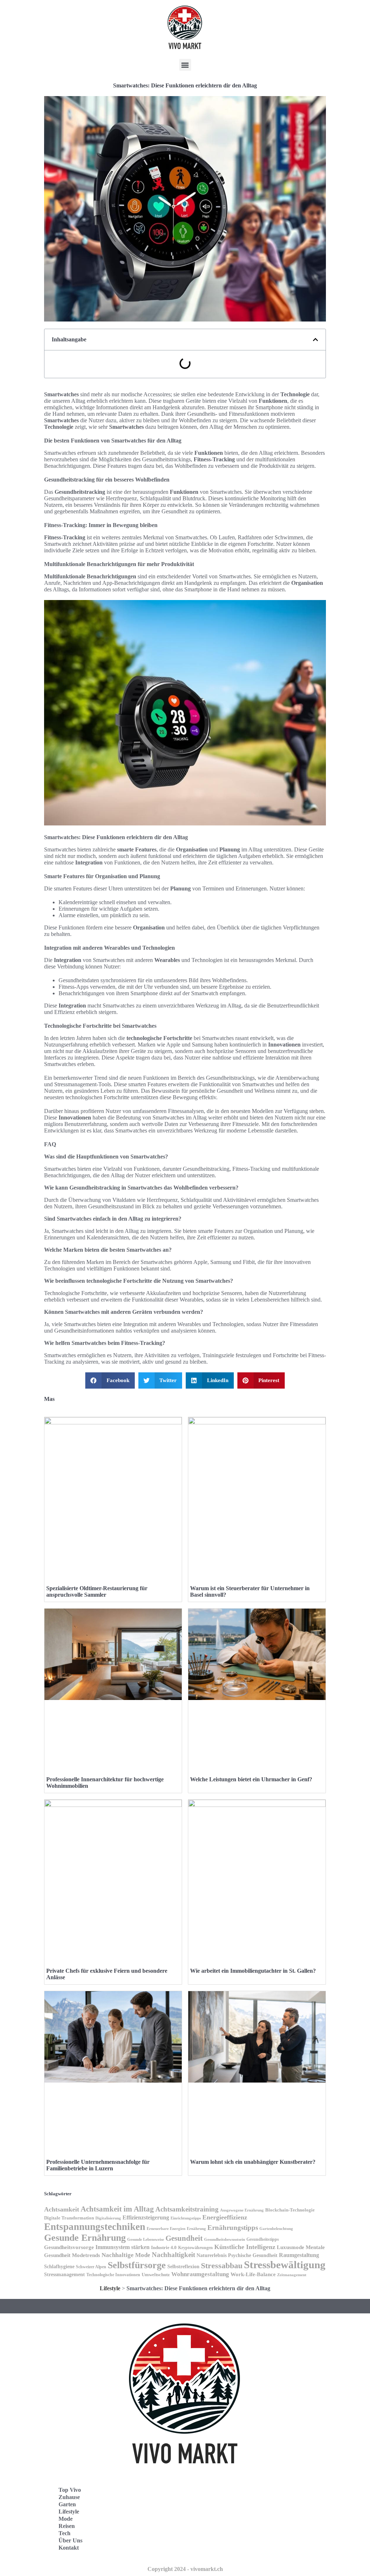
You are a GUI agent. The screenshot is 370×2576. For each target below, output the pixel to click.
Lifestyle (110, 2288)
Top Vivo (70, 2490)
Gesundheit (184, 2238)
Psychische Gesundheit (253, 2255)
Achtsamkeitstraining (187, 2209)
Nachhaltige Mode (126, 2255)
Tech (64, 2533)
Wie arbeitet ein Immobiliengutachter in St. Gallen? (253, 1971)
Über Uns (70, 2540)
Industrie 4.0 (164, 2247)
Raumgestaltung (299, 2255)
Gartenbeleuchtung (276, 2228)
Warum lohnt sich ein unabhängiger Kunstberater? (253, 2162)
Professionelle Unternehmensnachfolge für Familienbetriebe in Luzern (98, 2165)
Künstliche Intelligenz (245, 2247)
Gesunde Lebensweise (146, 2239)
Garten (67, 2504)
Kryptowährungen (195, 2248)
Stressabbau (222, 2266)
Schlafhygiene (59, 2267)
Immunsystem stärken (122, 2247)
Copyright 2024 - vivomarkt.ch (185, 2569)
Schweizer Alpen (91, 2267)
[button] (185, 65)
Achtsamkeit (62, 2209)
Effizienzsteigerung (146, 2217)
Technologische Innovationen (113, 2275)
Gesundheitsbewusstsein (225, 2239)
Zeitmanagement (292, 2275)
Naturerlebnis (212, 2255)
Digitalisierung (108, 2218)
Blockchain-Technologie (290, 2210)
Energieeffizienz (225, 2217)
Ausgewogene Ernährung (242, 2210)
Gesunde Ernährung (85, 2238)
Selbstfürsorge (137, 2265)
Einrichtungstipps (186, 2218)
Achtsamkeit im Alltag (117, 2209)
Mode (66, 2519)
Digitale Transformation (69, 2218)
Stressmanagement (64, 2275)
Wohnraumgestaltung (200, 2274)
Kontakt (69, 2548)
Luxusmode (291, 2247)
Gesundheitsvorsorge (69, 2247)
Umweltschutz (156, 2275)
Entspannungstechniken (95, 2227)
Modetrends (86, 2255)
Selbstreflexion (183, 2266)
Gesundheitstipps (263, 2239)
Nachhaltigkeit (173, 2255)
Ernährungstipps (233, 2228)
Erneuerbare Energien (166, 2228)
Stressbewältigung (285, 2265)
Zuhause (69, 2497)
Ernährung (196, 2229)
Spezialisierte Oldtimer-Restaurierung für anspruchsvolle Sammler (97, 1591)
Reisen (67, 2526)
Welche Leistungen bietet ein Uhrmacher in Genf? (251, 1779)
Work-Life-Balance (253, 2274)
